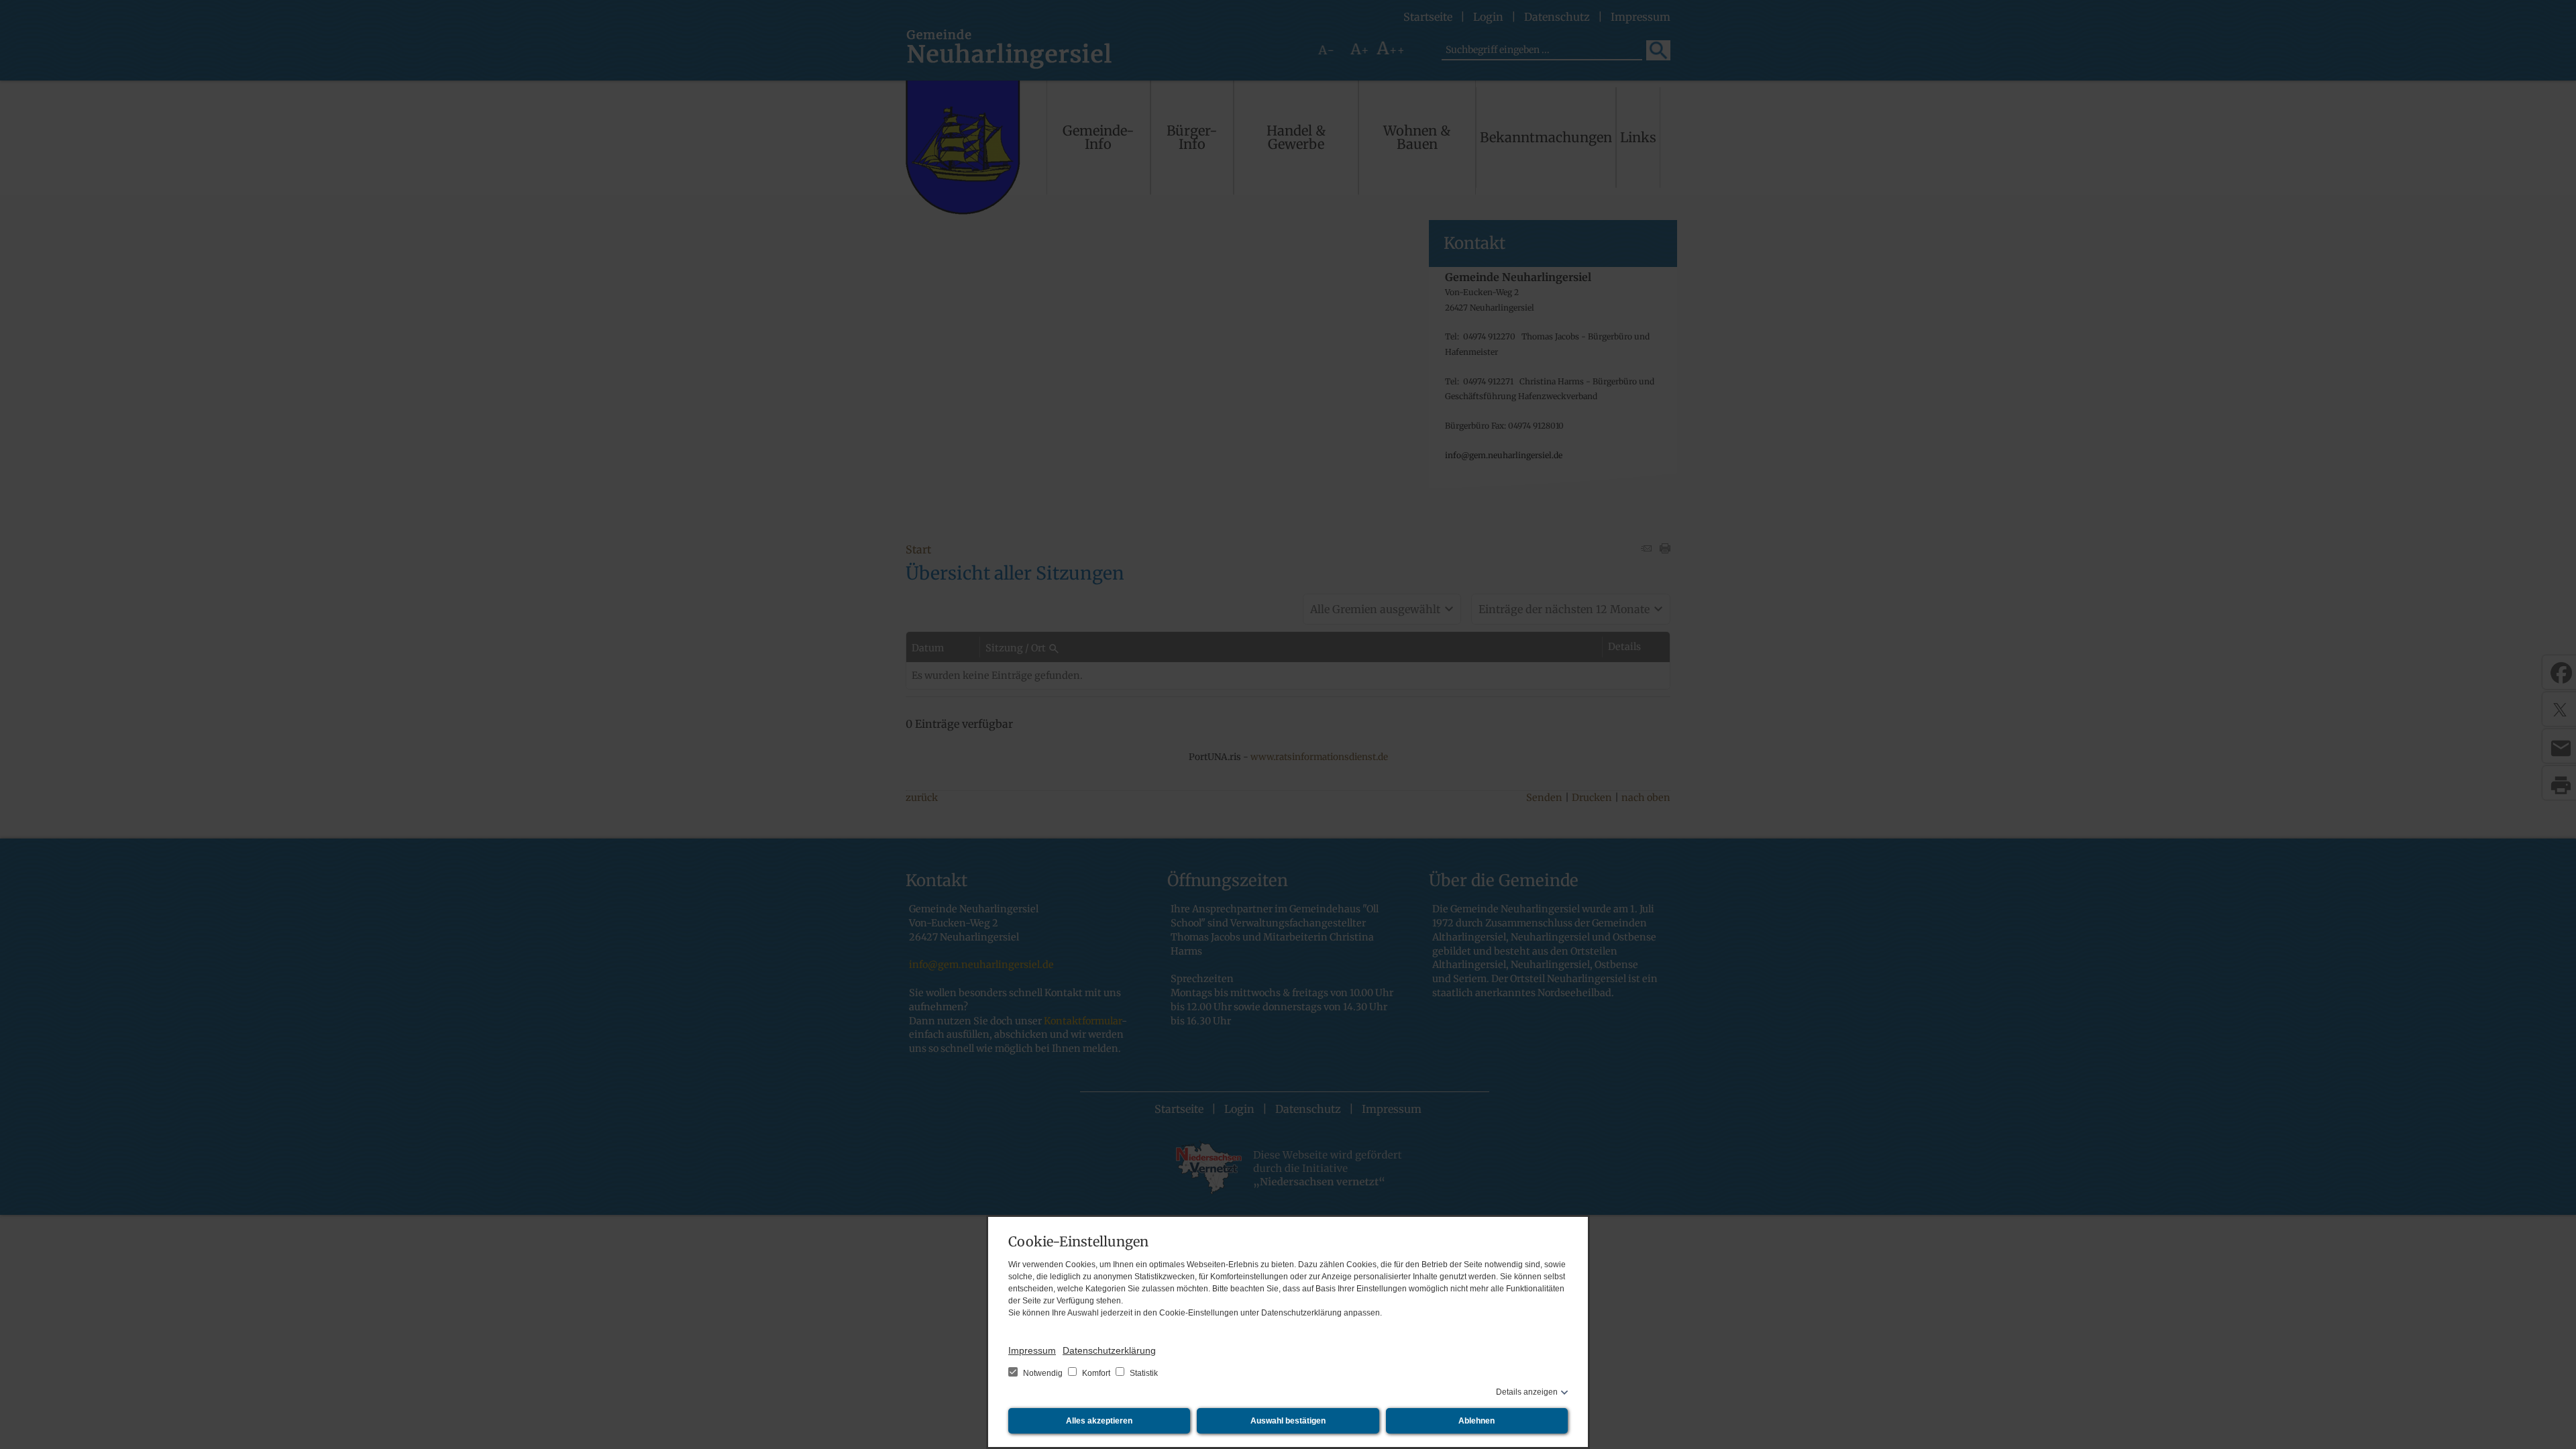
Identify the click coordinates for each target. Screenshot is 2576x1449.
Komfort (1096, 1373)
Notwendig (1043, 1373)
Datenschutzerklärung (1109, 1350)
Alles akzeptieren (1099, 1421)
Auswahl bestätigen (1288, 1421)
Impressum (1032, 1350)
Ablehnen (1477, 1421)
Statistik (1143, 1373)
